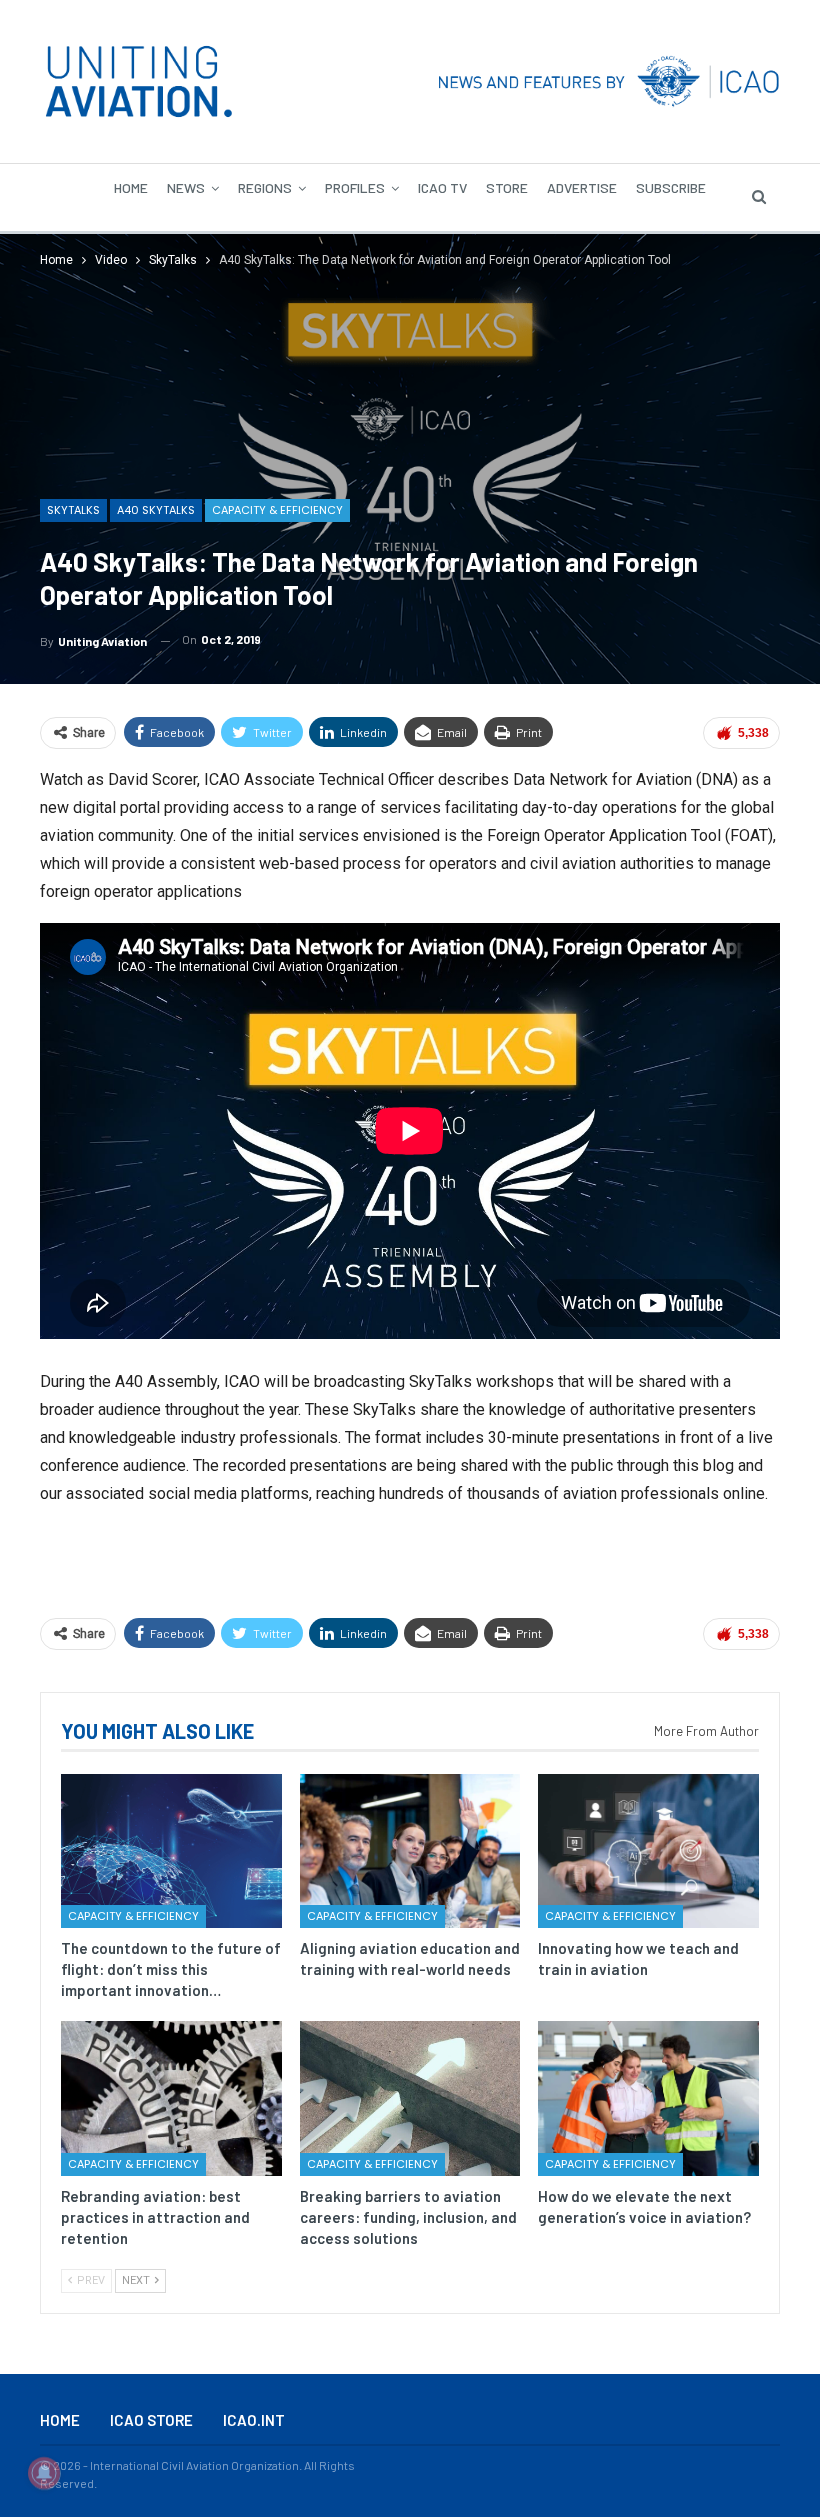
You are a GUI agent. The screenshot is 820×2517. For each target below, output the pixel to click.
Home (131, 187)
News (186, 187)
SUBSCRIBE (671, 187)
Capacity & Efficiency (277, 510)
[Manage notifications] (44, 2473)
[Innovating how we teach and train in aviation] (648, 1851)
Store (507, 187)
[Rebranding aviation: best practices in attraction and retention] (171, 2098)
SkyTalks (73, 510)
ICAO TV (442, 187)
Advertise (582, 187)
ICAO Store (151, 2420)
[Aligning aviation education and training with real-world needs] (410, 1851)
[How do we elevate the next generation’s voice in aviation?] (648, 2098)
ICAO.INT (254, 2420)
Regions (265, 187)
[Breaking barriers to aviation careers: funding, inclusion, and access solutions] (410, 2098)
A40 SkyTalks (156, 510)
